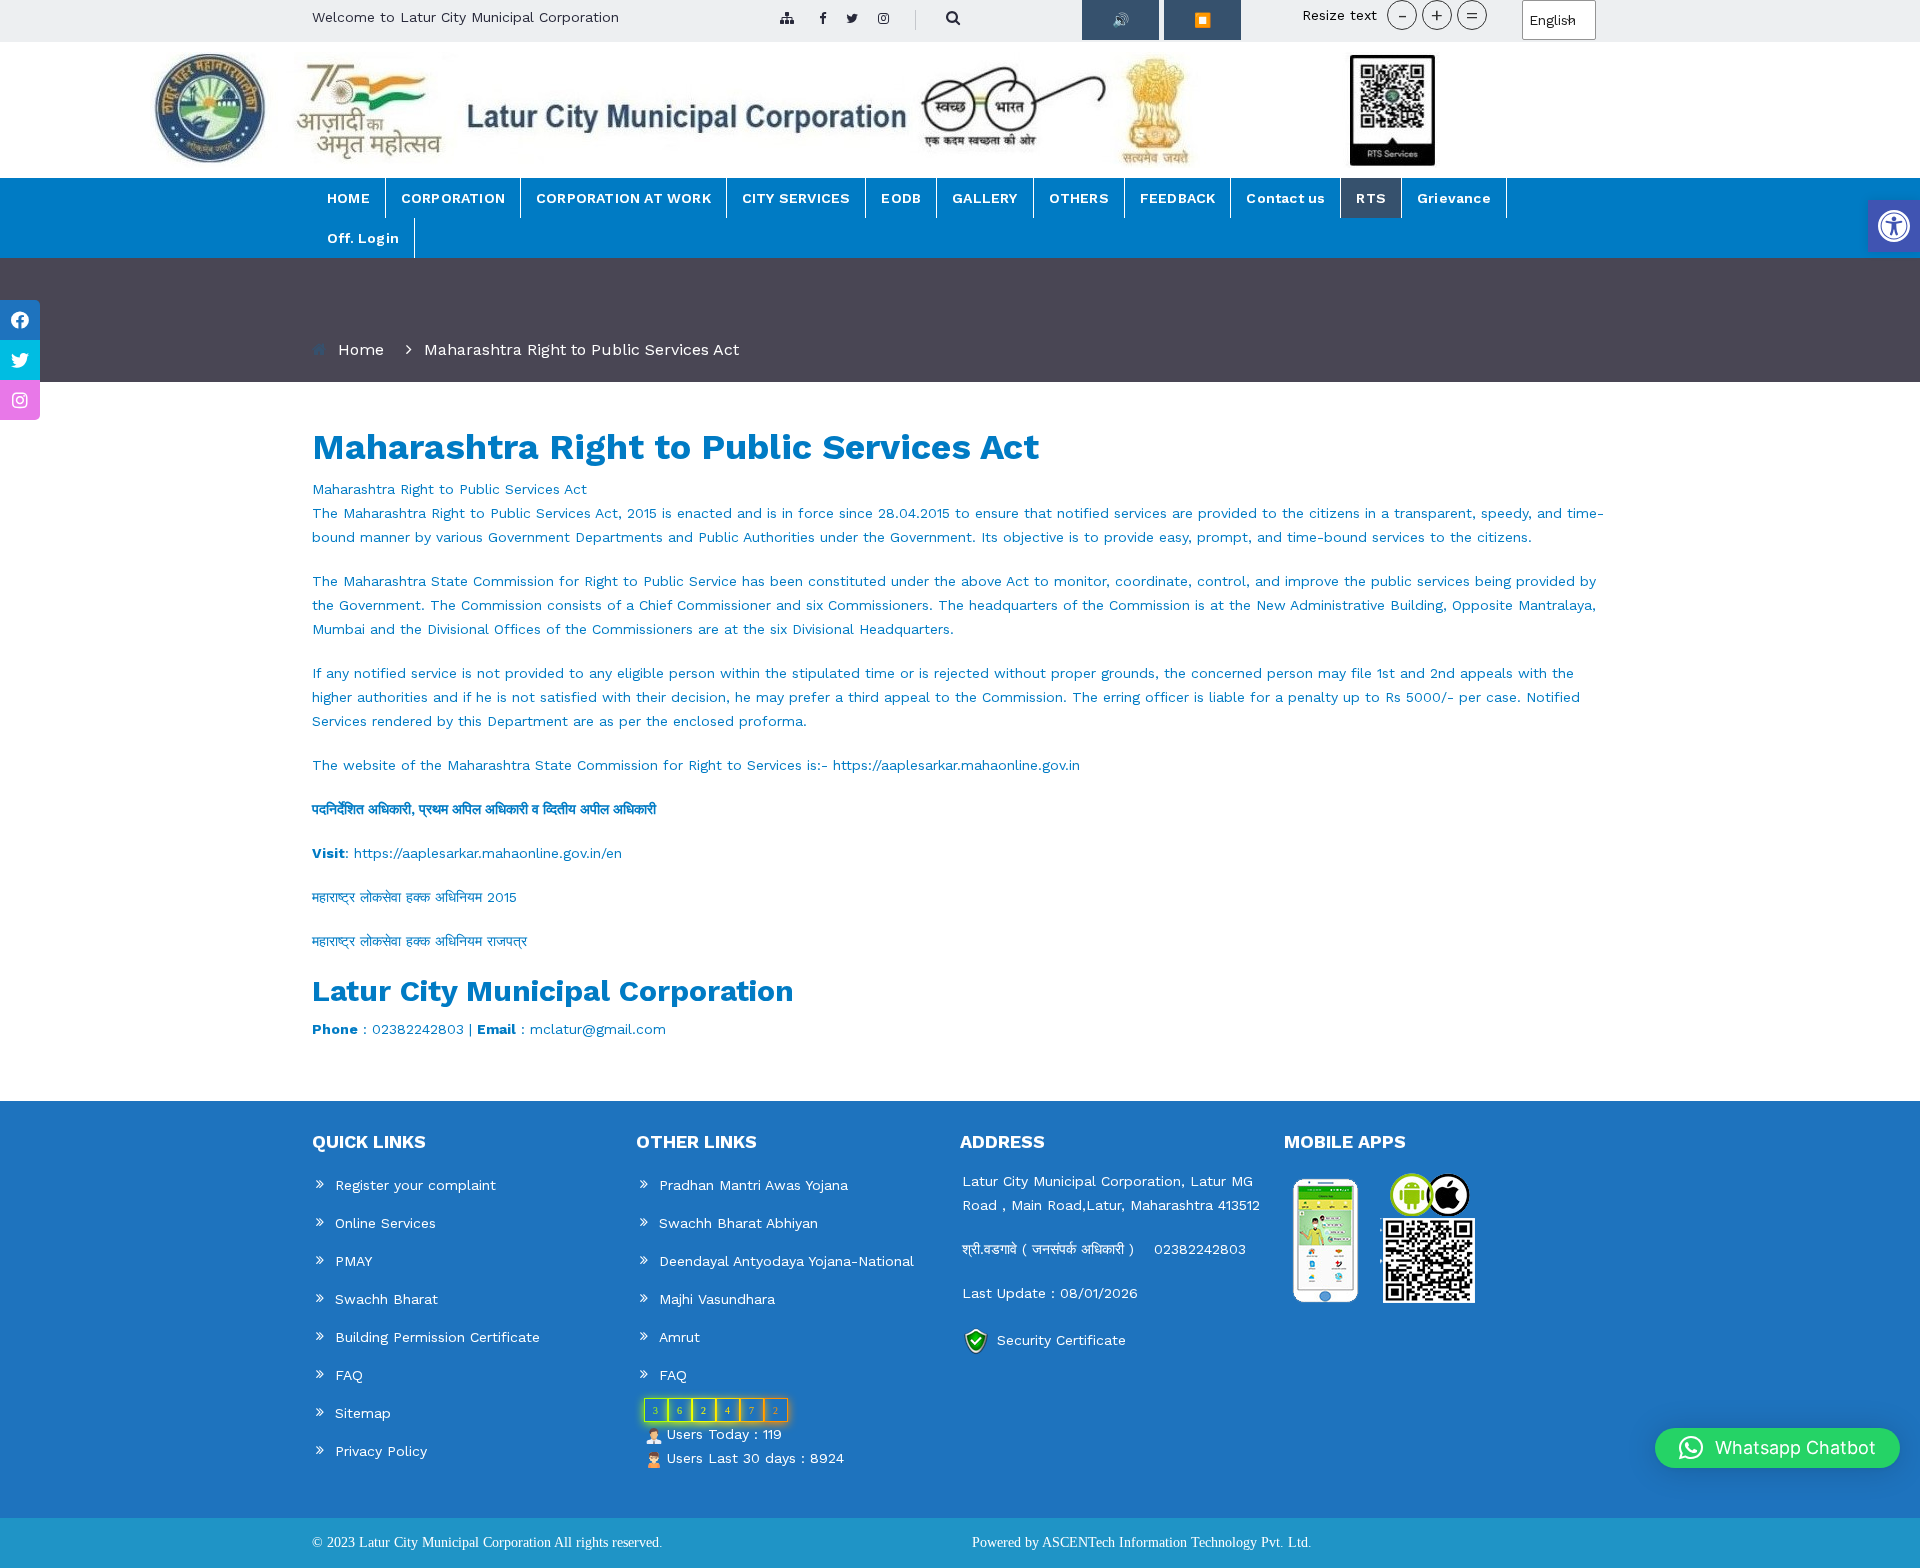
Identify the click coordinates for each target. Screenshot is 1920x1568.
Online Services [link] (385, 1223)
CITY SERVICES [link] (796, 198)
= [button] (1472, 15)
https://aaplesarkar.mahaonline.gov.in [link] (956, 765)
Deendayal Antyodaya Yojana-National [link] (786, 1261)
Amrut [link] (679, 1337)
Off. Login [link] (363, 238)
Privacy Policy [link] (381, 1451)
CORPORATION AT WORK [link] (623, 198)
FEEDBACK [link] (1178, 198)
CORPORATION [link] (453, 198)
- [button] (1402, 15)
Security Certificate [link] (1061, 1340)
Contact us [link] (1285, 198)
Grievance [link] (1454, 198)
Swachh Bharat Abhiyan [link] (738, 1223)
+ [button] (1437, 15)
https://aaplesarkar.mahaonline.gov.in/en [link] (488, 853)
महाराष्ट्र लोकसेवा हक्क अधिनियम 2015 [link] (417, 897)
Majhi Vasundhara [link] (717, 1299)
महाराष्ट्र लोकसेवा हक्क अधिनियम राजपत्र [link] (422, 941)
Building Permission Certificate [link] (437, 1337)
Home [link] (361, 349)
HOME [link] (348, 198)
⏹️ (1202, 20)
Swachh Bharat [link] (386, 1299)
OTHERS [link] (1079, 198)
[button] (1777, 1448)
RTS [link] (1371, 198)
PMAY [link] (353, 1261)
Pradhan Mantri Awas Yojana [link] (753, 1185)
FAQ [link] (349, 1375)
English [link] (1552, 20)
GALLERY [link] (984, 198)
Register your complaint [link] (415, 1185)
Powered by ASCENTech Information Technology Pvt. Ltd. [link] (1142, 1542)
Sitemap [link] (363, 1413)
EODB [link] (901, 198)
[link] (1894, 226)
